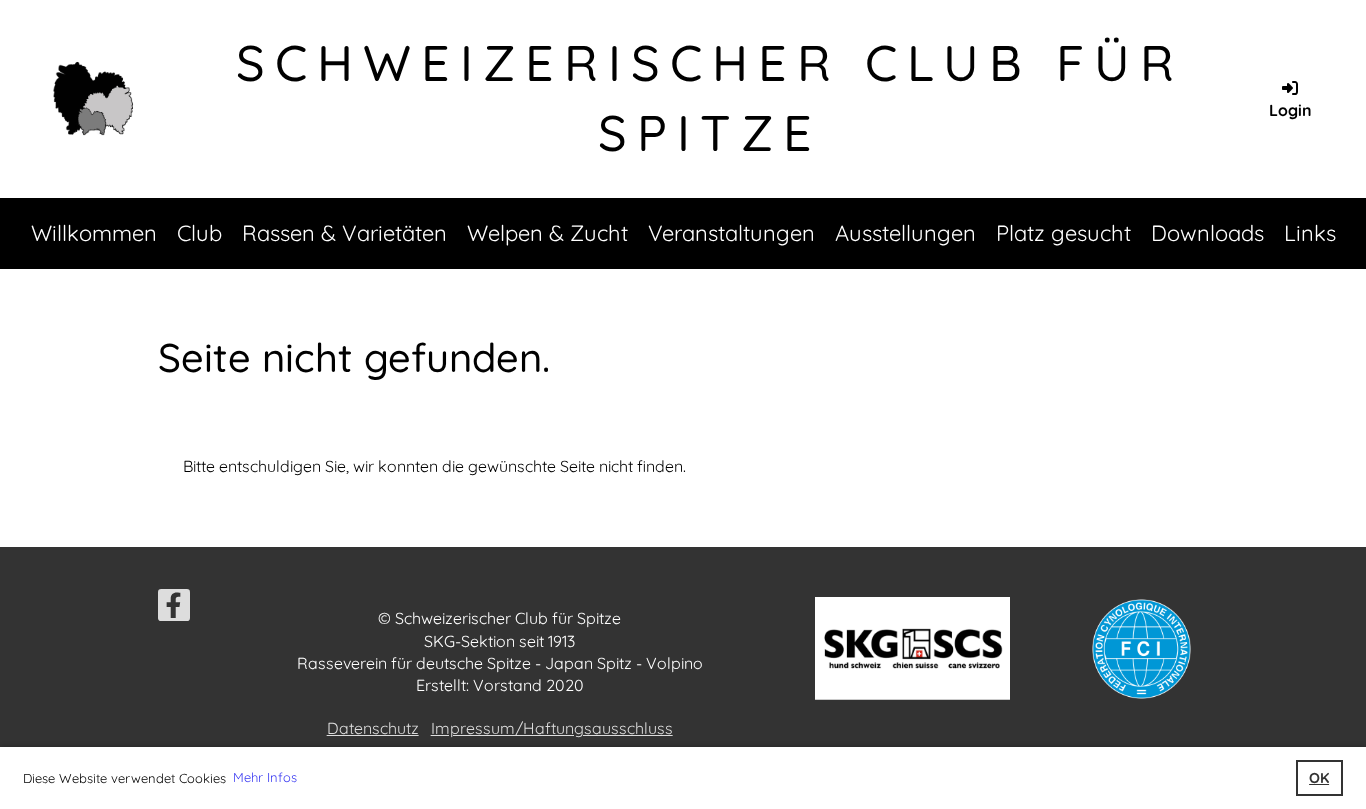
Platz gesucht (1063, 233)
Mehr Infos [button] (265, 777)
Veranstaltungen (731, 233)
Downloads (1207, 233)
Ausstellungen (905, 233)
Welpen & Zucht (547, 233)
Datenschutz (373, 728)
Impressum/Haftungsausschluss (552, 728)
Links (1310, 233)
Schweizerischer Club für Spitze (710, 97)
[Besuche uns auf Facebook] (174, 609)
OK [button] (1319, 778)
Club (199, 233)
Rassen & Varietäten (344, 233)
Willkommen (94, 233)
